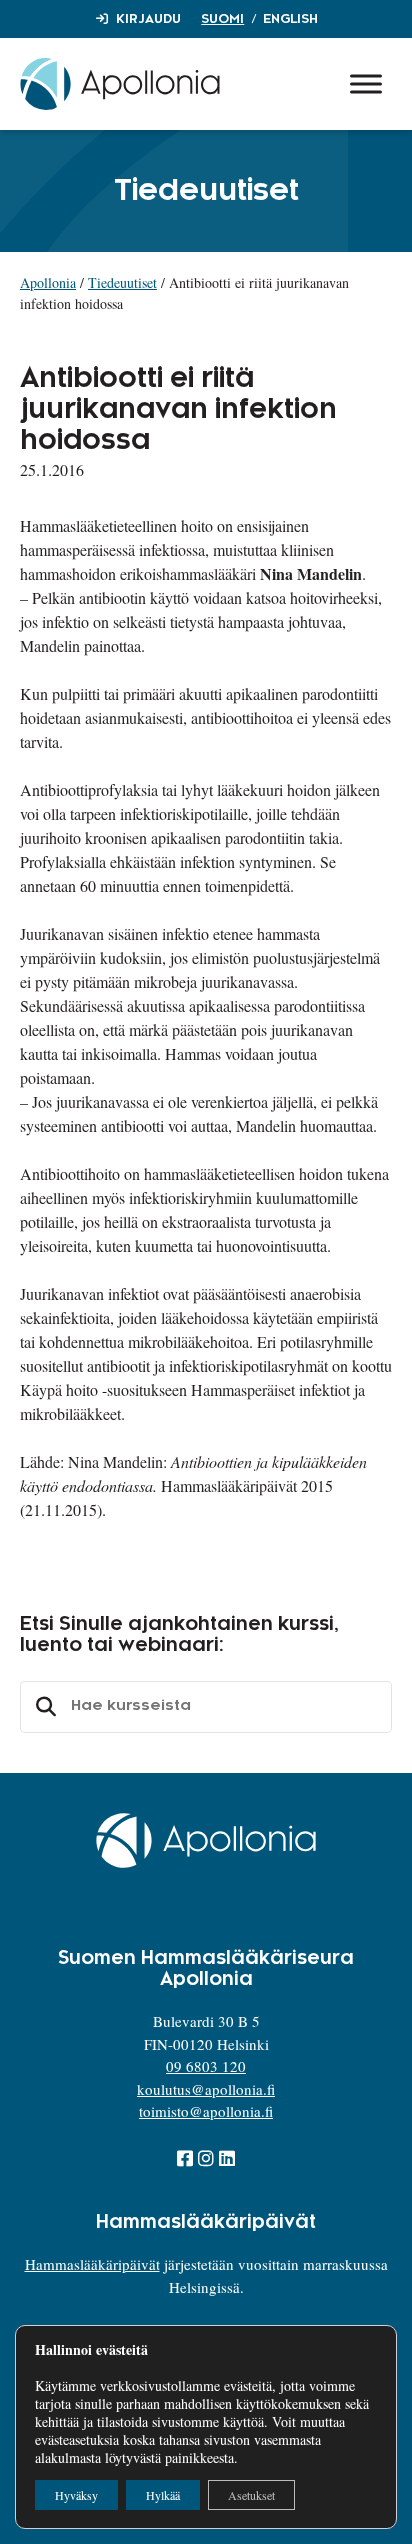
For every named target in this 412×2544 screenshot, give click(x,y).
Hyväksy (76, 2495)
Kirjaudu (148, 19)
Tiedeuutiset (122, 282)
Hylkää (163, 2495)
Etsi (43, 1707)
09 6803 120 (206, 2066)
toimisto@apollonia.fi (206, 2111)
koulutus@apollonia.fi (206, 2089)
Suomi (222, 19)
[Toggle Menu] (366, 83)
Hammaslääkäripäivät (92, 2264)
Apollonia (48, 282)
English (290, 19)
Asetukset (251, 2495)
